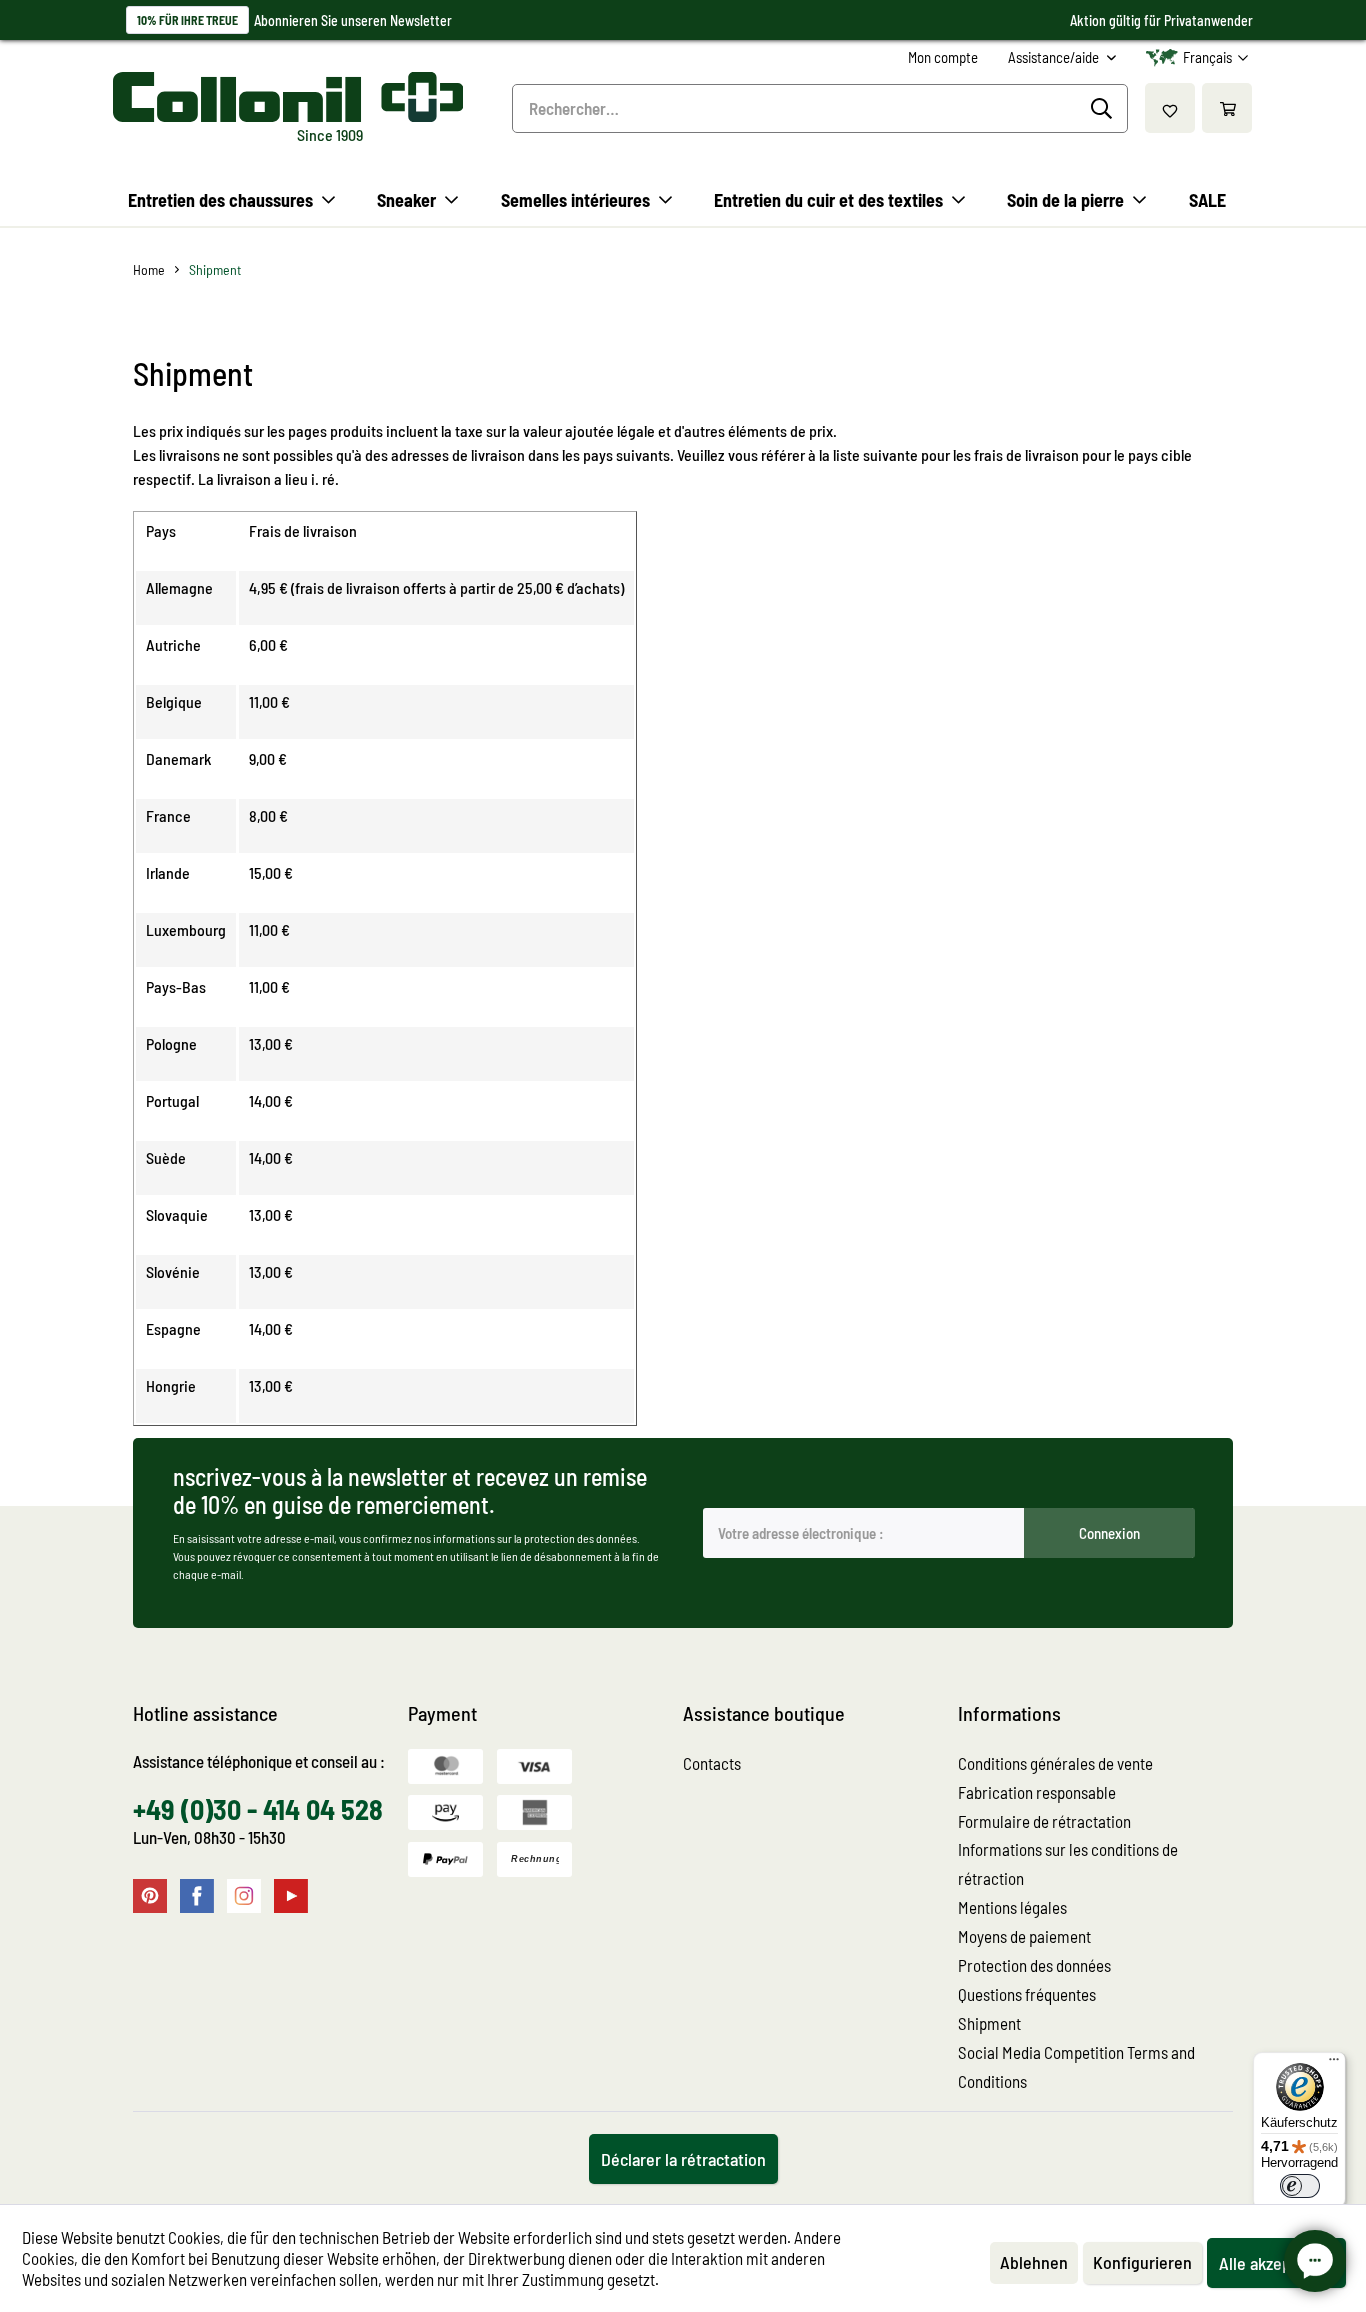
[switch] (1300, 2186)
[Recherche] (1104, 109)
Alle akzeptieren (1276, 2263)
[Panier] (1227, 108)
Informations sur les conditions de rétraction (1068, 1863)
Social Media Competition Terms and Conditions (1076, 2066)
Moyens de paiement (1024, 1936)
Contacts (712, 1763)
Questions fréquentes (1027, 1994)
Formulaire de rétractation (1044, 1821)
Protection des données (1034, 1965)
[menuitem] (943, 57)
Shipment (989, 2023)
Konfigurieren (1142, 2262)
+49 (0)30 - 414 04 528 (258, 1809)
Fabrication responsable (1037, 1792)
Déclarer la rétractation (683, 2159)
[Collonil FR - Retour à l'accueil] (288, 97)
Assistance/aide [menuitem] (1055, 57)
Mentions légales (1012, 1907)
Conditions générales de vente (1055, 1763)
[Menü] (1334, 2064)
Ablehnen (1034, 2262)
